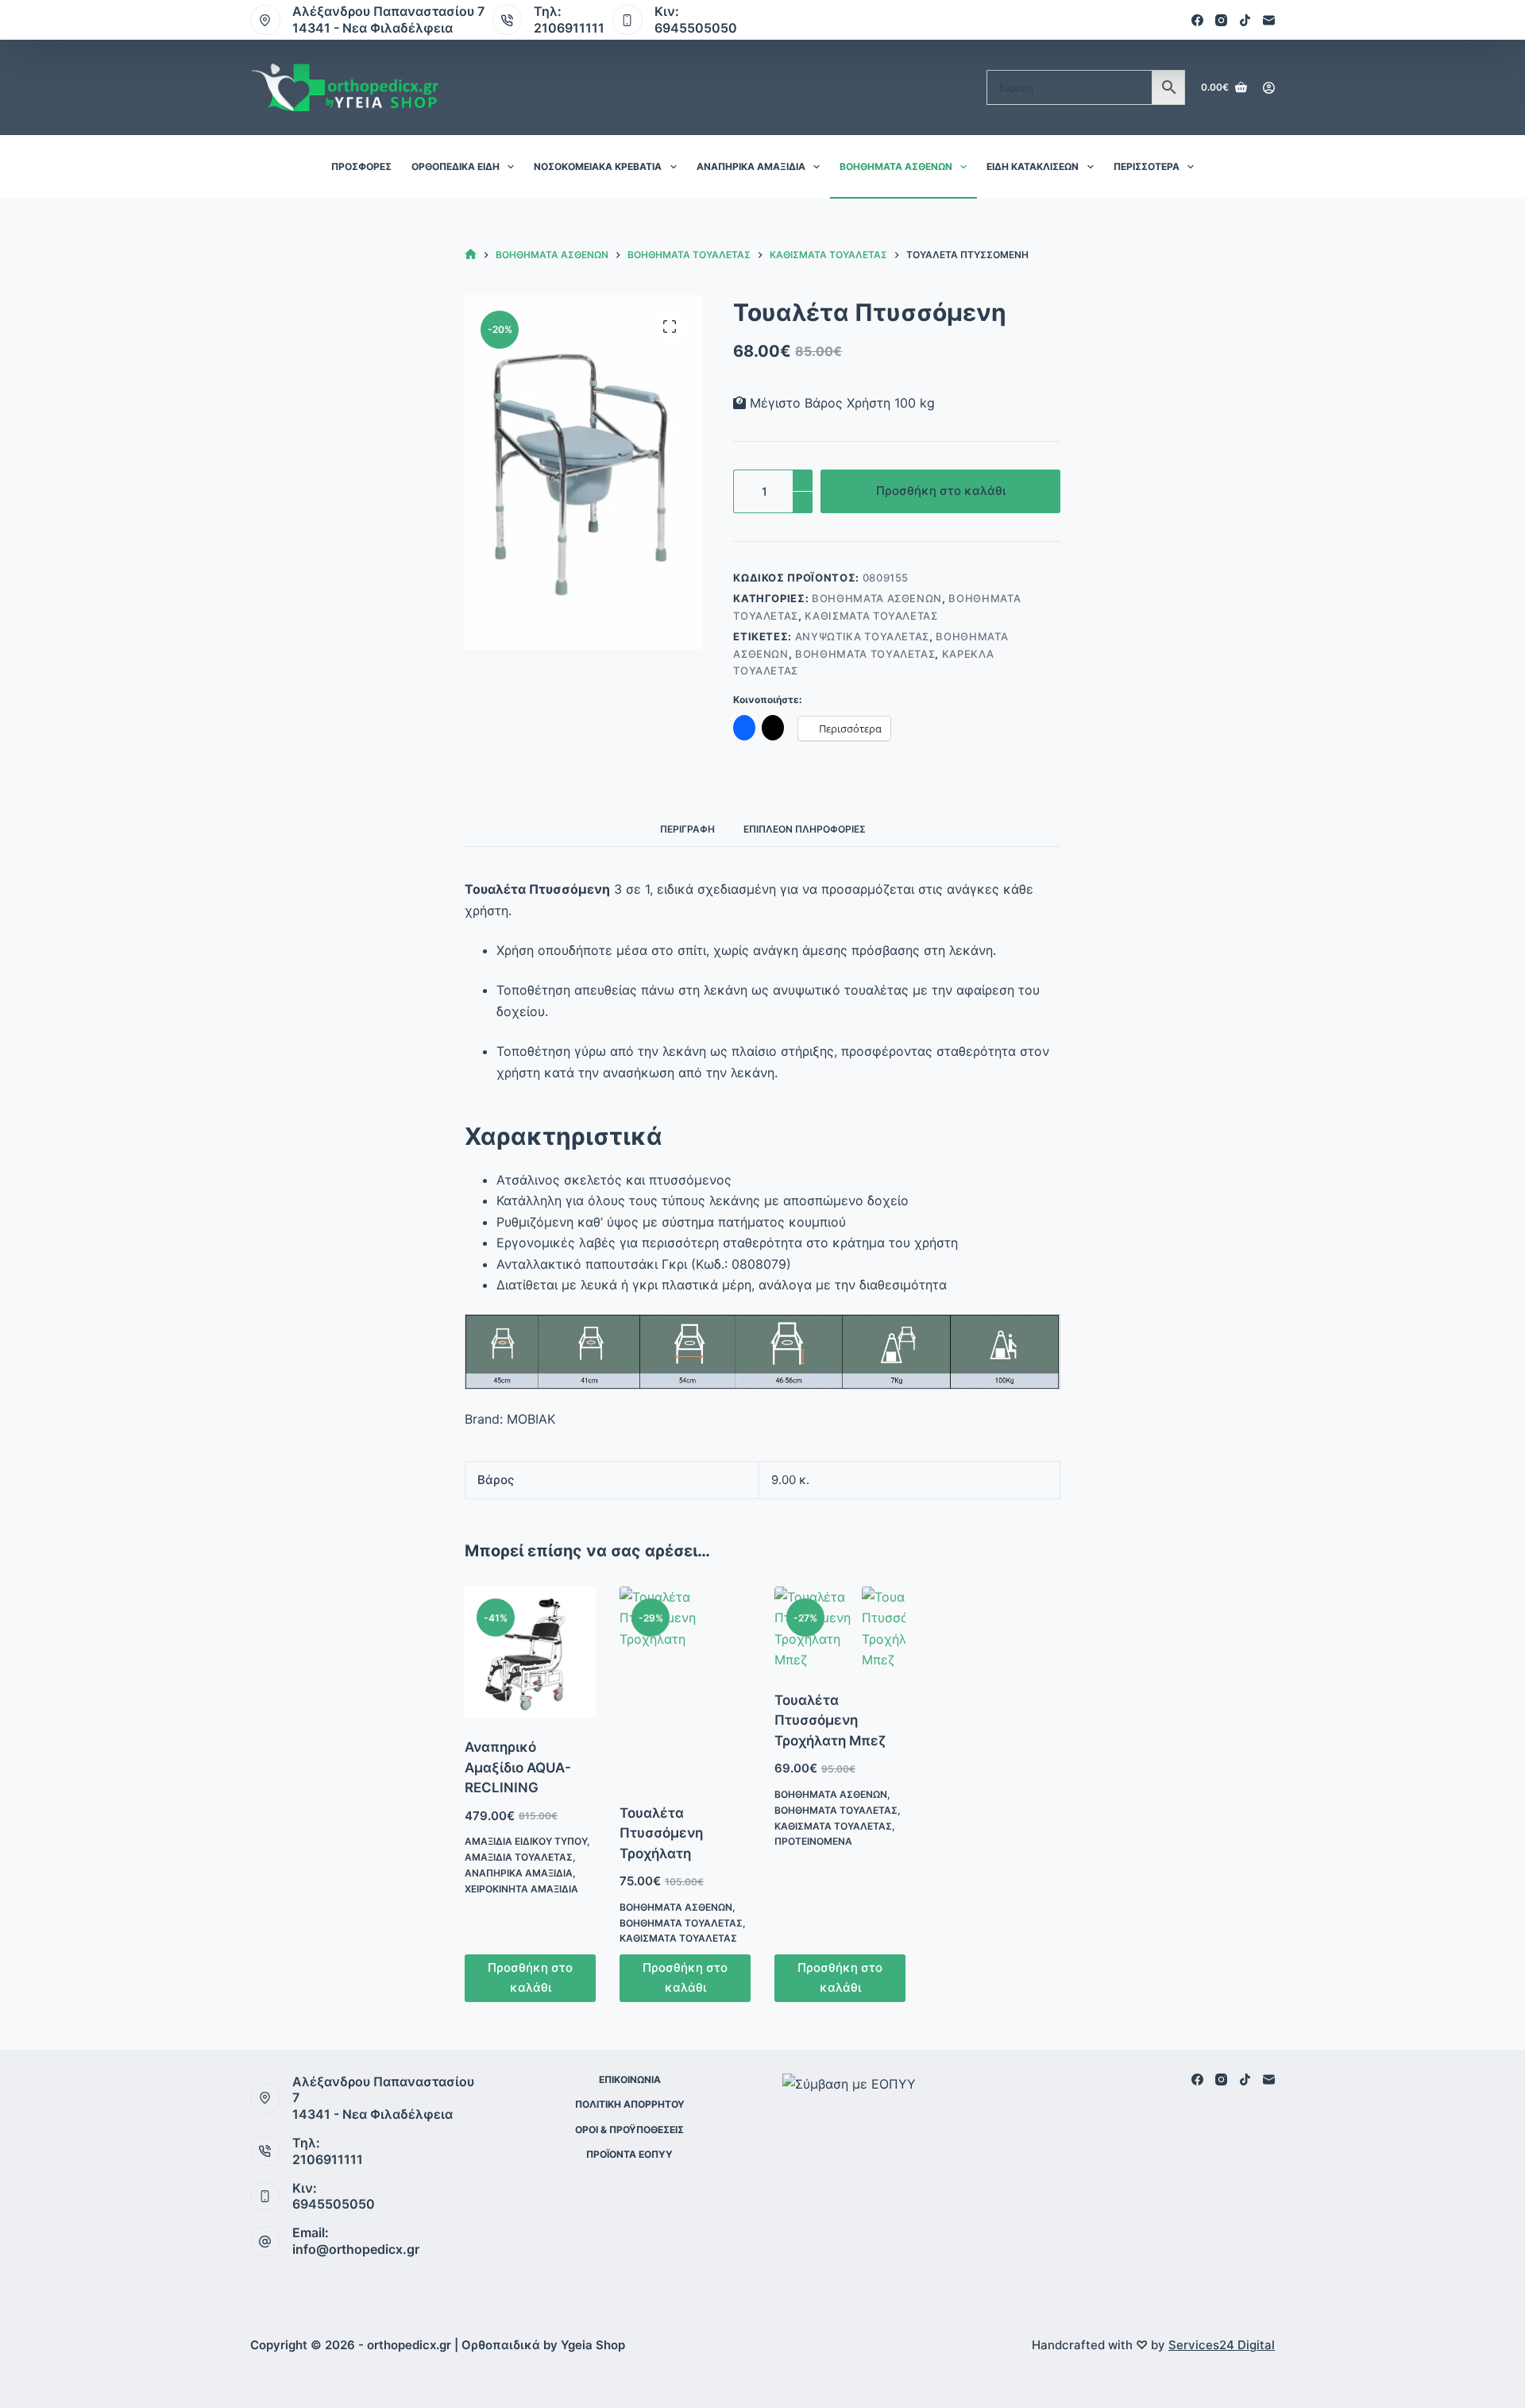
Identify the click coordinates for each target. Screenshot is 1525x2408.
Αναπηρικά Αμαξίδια (751, 166)
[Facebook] (1197, 20)
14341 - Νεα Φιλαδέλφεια (373, 28)
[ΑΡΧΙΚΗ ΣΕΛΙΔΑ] (471, 255)
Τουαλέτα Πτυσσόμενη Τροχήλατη (661, 1833)
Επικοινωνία (630, 2079)
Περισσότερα (1147, 166)
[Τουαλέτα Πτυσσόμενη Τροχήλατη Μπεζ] (840, 1629)
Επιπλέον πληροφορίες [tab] (805, 829)
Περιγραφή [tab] (687, 829)
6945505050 (696, 28)
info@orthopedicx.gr (356, 2249)
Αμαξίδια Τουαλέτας (519, 1857)
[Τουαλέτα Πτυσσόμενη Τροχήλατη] (685, 1685)
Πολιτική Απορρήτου (630, 2104)
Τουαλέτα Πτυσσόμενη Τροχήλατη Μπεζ (830, 1720)
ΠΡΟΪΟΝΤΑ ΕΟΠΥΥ (629, 2154)
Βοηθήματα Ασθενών (896, 166)
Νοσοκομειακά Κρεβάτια (598, 166)
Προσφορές (361, 166)
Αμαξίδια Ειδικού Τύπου (526, 1841)
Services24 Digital (1222, 2345)
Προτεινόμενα (813, 1841)
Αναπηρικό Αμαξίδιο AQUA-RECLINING (518, 1767)
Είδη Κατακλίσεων (1033, 166)
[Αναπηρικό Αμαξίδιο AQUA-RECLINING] (530, 1652)
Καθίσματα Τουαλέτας (871, 616)
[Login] (1269, 88)
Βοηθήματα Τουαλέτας (865, 654)
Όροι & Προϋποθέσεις (629, 2130)
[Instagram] (1221, 20)
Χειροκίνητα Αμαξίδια (521, 1889)
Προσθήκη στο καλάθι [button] (530, 1977)
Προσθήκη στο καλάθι (941, 491)
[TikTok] (1245, 20)
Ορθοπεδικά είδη (456, 166)
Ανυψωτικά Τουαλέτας (862, 636)
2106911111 (569, 28)
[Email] (1269, 20)
